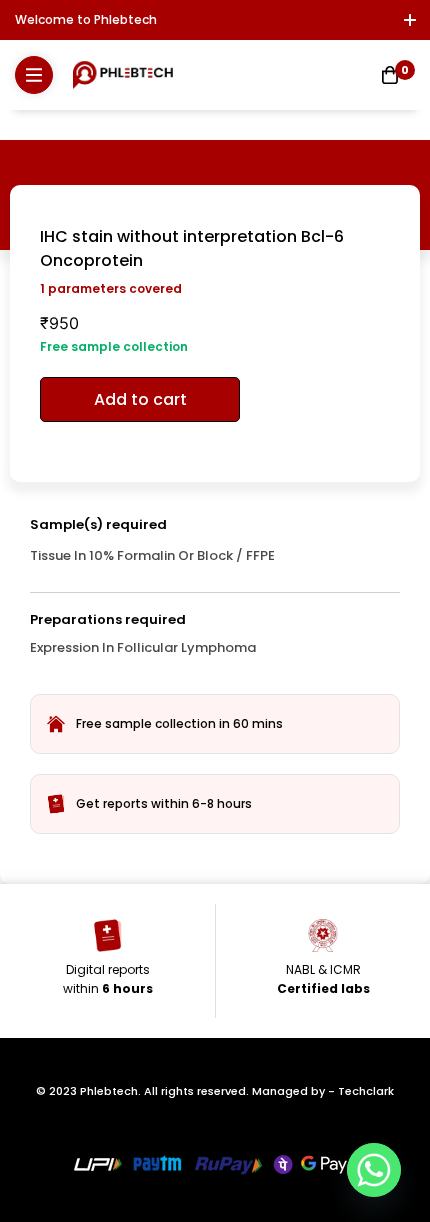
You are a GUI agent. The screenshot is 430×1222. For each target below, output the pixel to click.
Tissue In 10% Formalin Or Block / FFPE (152, 555)
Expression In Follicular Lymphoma (143, 647)
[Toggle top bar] (410, 20)
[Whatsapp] (374, 1170)
